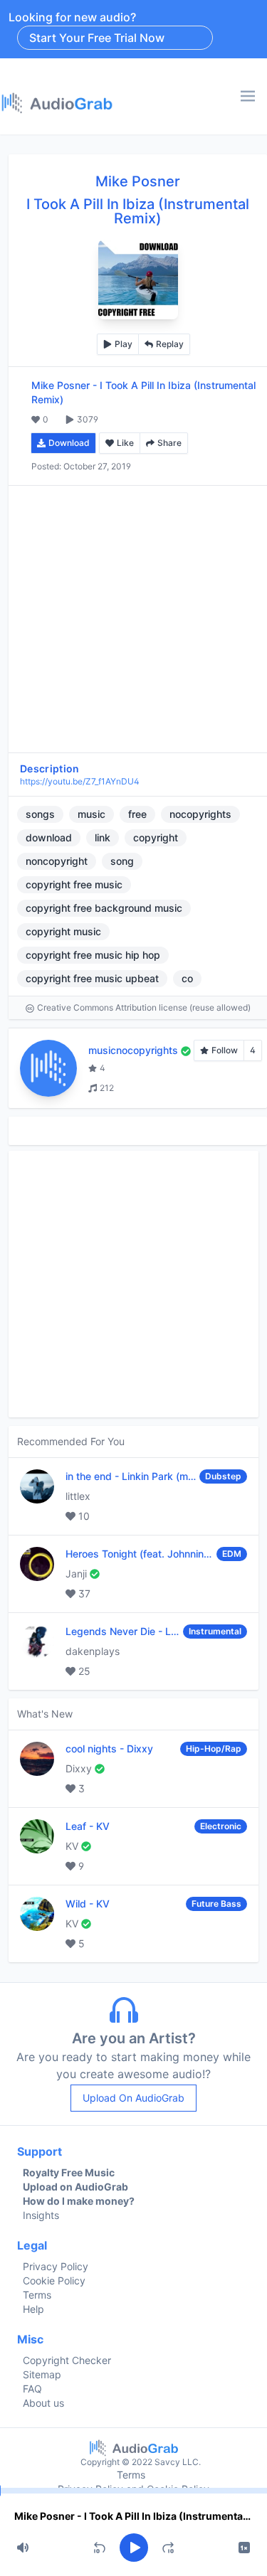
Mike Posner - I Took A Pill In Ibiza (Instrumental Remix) (133, 2516)
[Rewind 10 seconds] (100, 2548)
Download (69, 443)
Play (124, 344)
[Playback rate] (244, 2548)
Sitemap (42, 2374)
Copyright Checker (67, 2360)
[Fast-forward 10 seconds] (168, 2548)
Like (125, 443)
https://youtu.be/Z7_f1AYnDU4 (80, 781)
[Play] (134, 2548)
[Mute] (23, 2548)
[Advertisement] (133, 619)
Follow (225, 1050)
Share (169, 443)
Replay (170, 344)
